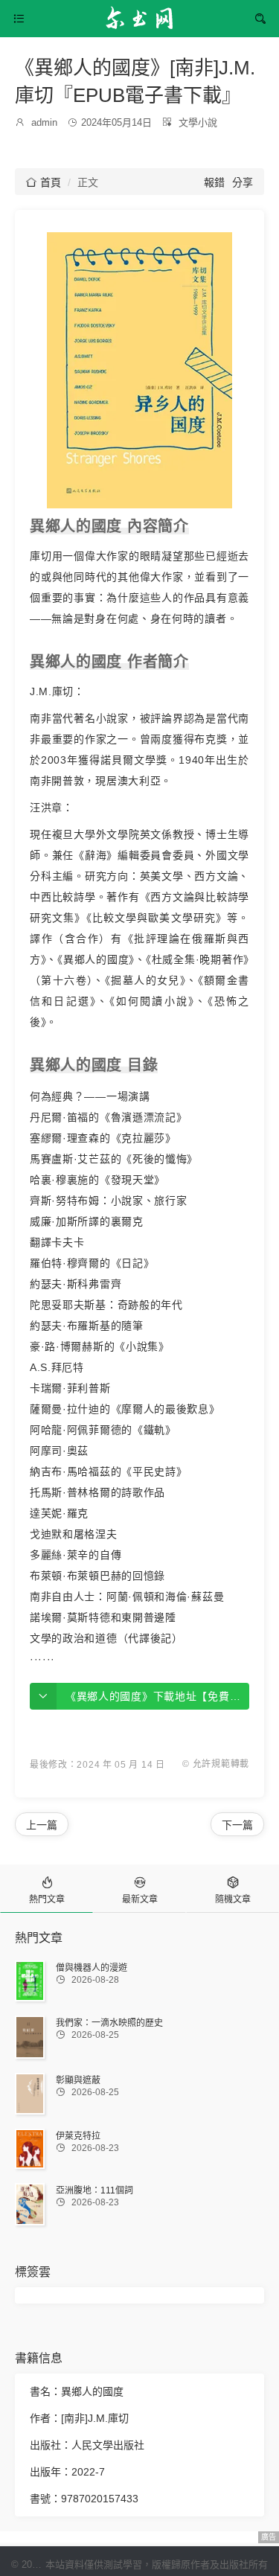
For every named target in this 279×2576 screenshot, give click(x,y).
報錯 (214, 182)
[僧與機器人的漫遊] (30, 1981)
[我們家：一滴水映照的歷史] (30, 2037)
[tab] (46, 1889)
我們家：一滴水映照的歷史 (109, 2023)
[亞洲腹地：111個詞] (30, 2204)
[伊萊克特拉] (30, 2149)
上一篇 (42, 1825)
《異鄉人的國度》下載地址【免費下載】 (164, 1696)
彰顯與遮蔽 (78, 2080)
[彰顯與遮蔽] (30, 2094)
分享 (243, 182)
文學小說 (198, 122)
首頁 (44, 182)
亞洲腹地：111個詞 (94, 2190)
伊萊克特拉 (78, 2136)
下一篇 (237, 1825)
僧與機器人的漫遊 (92, 1968)
